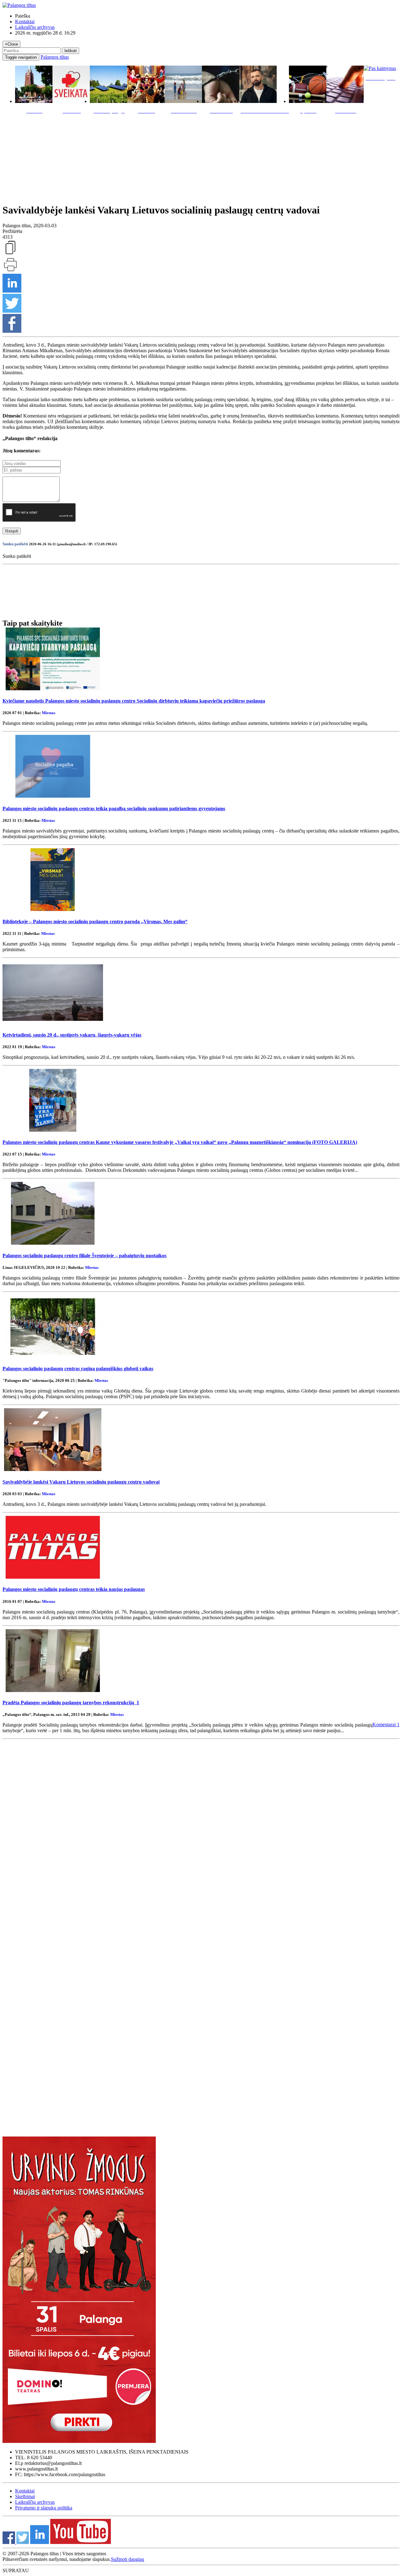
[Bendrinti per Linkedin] (12, 291)
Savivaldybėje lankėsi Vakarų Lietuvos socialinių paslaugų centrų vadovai (81, 1482)
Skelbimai (25, 2496)
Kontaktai (25, 22)
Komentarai (386, 1725)
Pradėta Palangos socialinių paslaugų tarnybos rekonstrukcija (71, 1703)
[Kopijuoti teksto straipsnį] (10, 254)
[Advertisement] (201, 157)
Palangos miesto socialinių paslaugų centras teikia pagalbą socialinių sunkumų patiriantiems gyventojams (114, 808)
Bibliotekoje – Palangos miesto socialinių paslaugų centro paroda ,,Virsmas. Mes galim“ (95, 922)
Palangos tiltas (55, 57)
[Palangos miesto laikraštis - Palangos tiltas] (19, 5)
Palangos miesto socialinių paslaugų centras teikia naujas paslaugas (74, 1589)
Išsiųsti (12, 531)
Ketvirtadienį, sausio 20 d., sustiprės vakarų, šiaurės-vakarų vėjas (72, 1035)
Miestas (49, 713)
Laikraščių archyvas (35, 27)
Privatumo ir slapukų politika (44, 2508)
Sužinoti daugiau (128, 2559)
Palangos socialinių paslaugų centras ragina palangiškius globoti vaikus (78, 1369)
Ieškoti (71, 51)
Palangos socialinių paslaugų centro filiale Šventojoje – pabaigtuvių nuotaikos (84, 1256)
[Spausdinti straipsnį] (10, 271)
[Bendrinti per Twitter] (12, 311)
